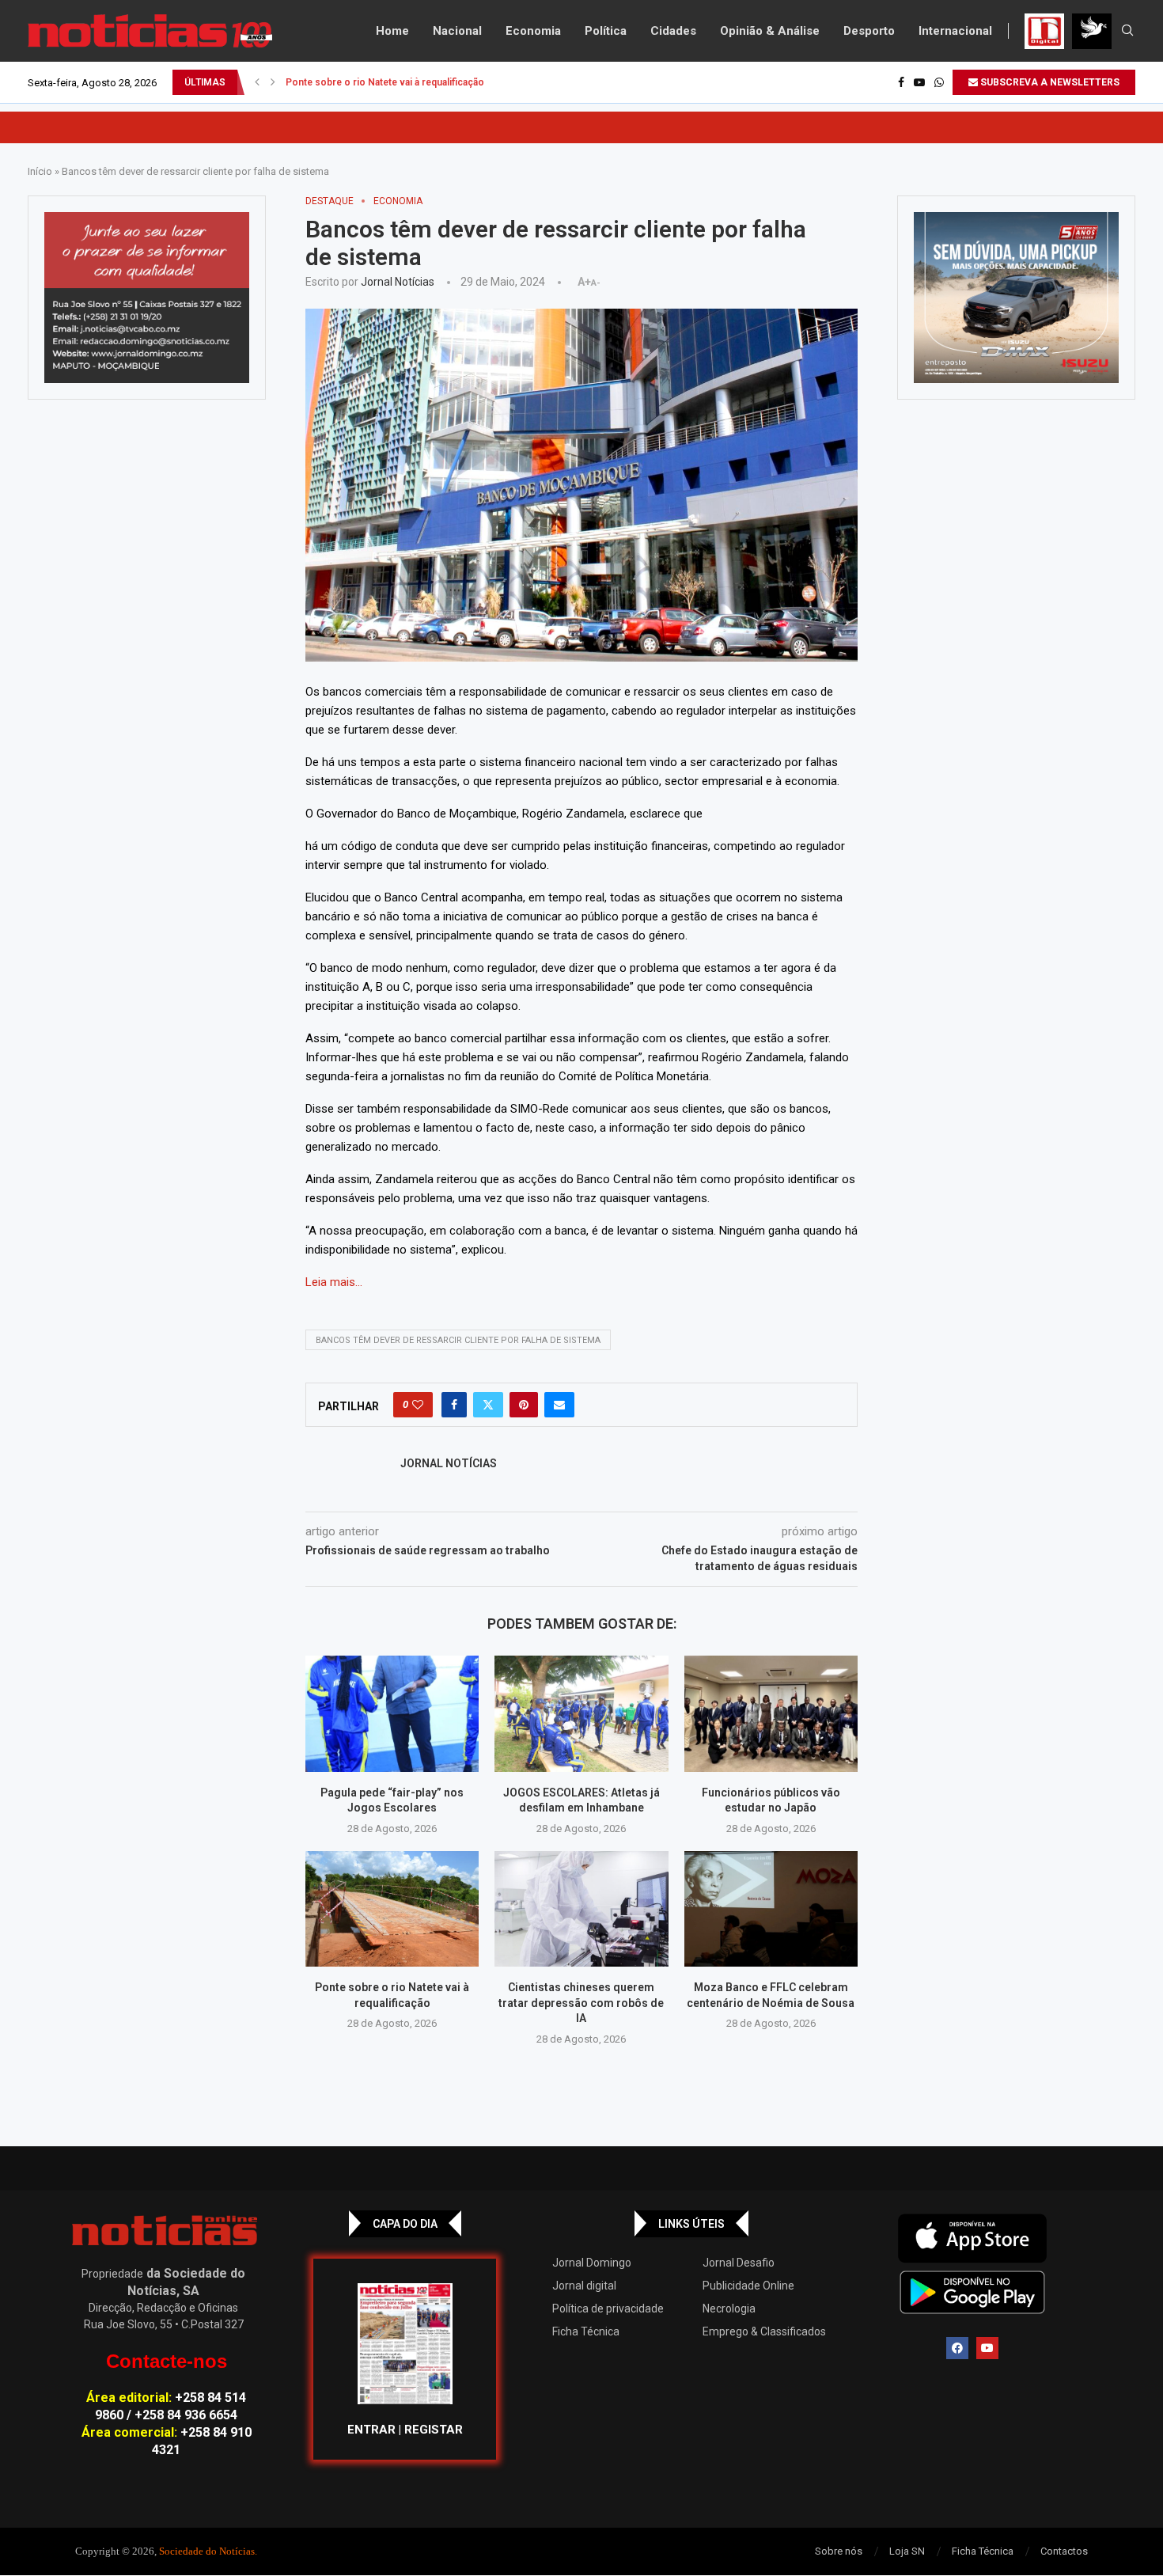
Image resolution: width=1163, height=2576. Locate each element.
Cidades (673, 31)
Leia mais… (334, 1282)
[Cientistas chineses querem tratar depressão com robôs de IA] (581, 1909)
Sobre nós (839, 2551)
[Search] (1127, 31)
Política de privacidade (608, 2309)
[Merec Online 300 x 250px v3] (1016, 298)
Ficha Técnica (586, 2331)
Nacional (457, 31)
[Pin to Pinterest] (524, 1405)
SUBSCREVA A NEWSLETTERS (1049, 82)
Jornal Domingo (592, 2263)
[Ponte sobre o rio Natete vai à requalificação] (392, 1909)
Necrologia (729, 2309)
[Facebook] (901, 82)
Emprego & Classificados (764, 2331)
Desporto (869, 31)
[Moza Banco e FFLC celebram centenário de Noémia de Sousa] (771, 1909)
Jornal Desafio (739, 2263)
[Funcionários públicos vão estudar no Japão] (771, 1713)
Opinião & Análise (770, 31)
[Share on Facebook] (454, 1405)
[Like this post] (418, 1405)
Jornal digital (584, 2286)
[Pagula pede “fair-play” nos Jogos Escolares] (392, 1713)
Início (40, 171)
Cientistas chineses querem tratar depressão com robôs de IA (581, 2003)
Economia (533, 31)
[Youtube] (919, 82)
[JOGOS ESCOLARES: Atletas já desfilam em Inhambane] (581, 1713)
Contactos (1064, 2551)
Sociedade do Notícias (207, 2551)
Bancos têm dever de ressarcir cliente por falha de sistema (458, 1340)
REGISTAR (434, 2430)
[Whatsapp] (939, 82)
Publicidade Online (748, 2286)
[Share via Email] (559, 1405)
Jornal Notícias (398, 282)
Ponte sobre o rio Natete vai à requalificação (385, 82)
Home (392, 31)
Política (606, 31)
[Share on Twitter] (488, 1405)
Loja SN (907, 2551)
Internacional (955, 31)
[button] (257, 82)
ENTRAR (371, 2430)
